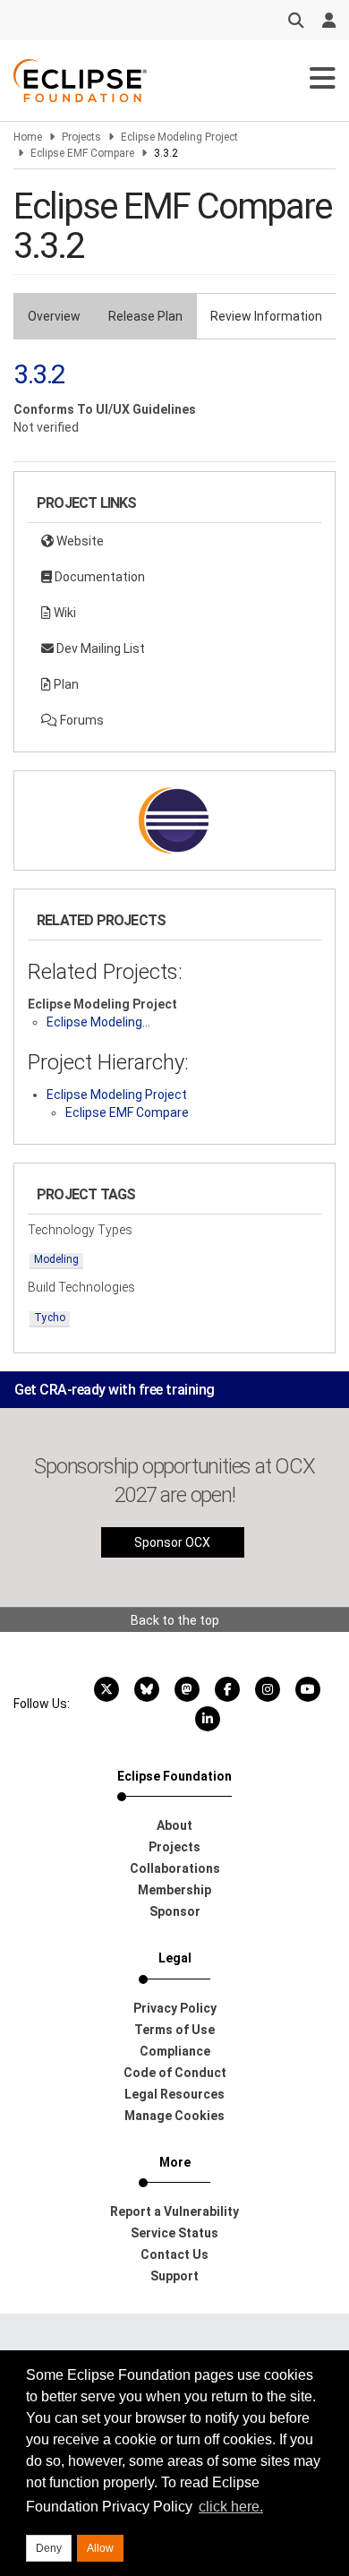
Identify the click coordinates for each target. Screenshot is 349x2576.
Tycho (50, 1318)
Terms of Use (174, 2030)
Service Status (174, 2233)
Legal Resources (174, 2094)
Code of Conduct (175, 2073)
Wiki (64, 613)
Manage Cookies (174, 2116)
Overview (54, 316)
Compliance (175, 2051)
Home (28, 137)
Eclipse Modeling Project (179, 137)
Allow (100, 2548)
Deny (49, 2548)
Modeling (56, 1259)
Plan (65, 684)
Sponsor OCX (172, 1542)
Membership (174, 1890)
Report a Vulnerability (174, 2211)
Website (79, 541)
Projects (81, 137)
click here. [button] (231, 2507)
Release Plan (145, 316)
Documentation (98, 577)
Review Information (266, 316)
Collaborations (175, 1868)
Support (174, 2276)
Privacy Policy (175, 2008)
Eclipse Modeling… (98, 1022)
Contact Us (174, 2254)
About (174, 1825)
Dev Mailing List (99, 648)
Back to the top (175, 1620)
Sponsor (175, 1911)
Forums (81, 720)
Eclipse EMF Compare (82, 153)
